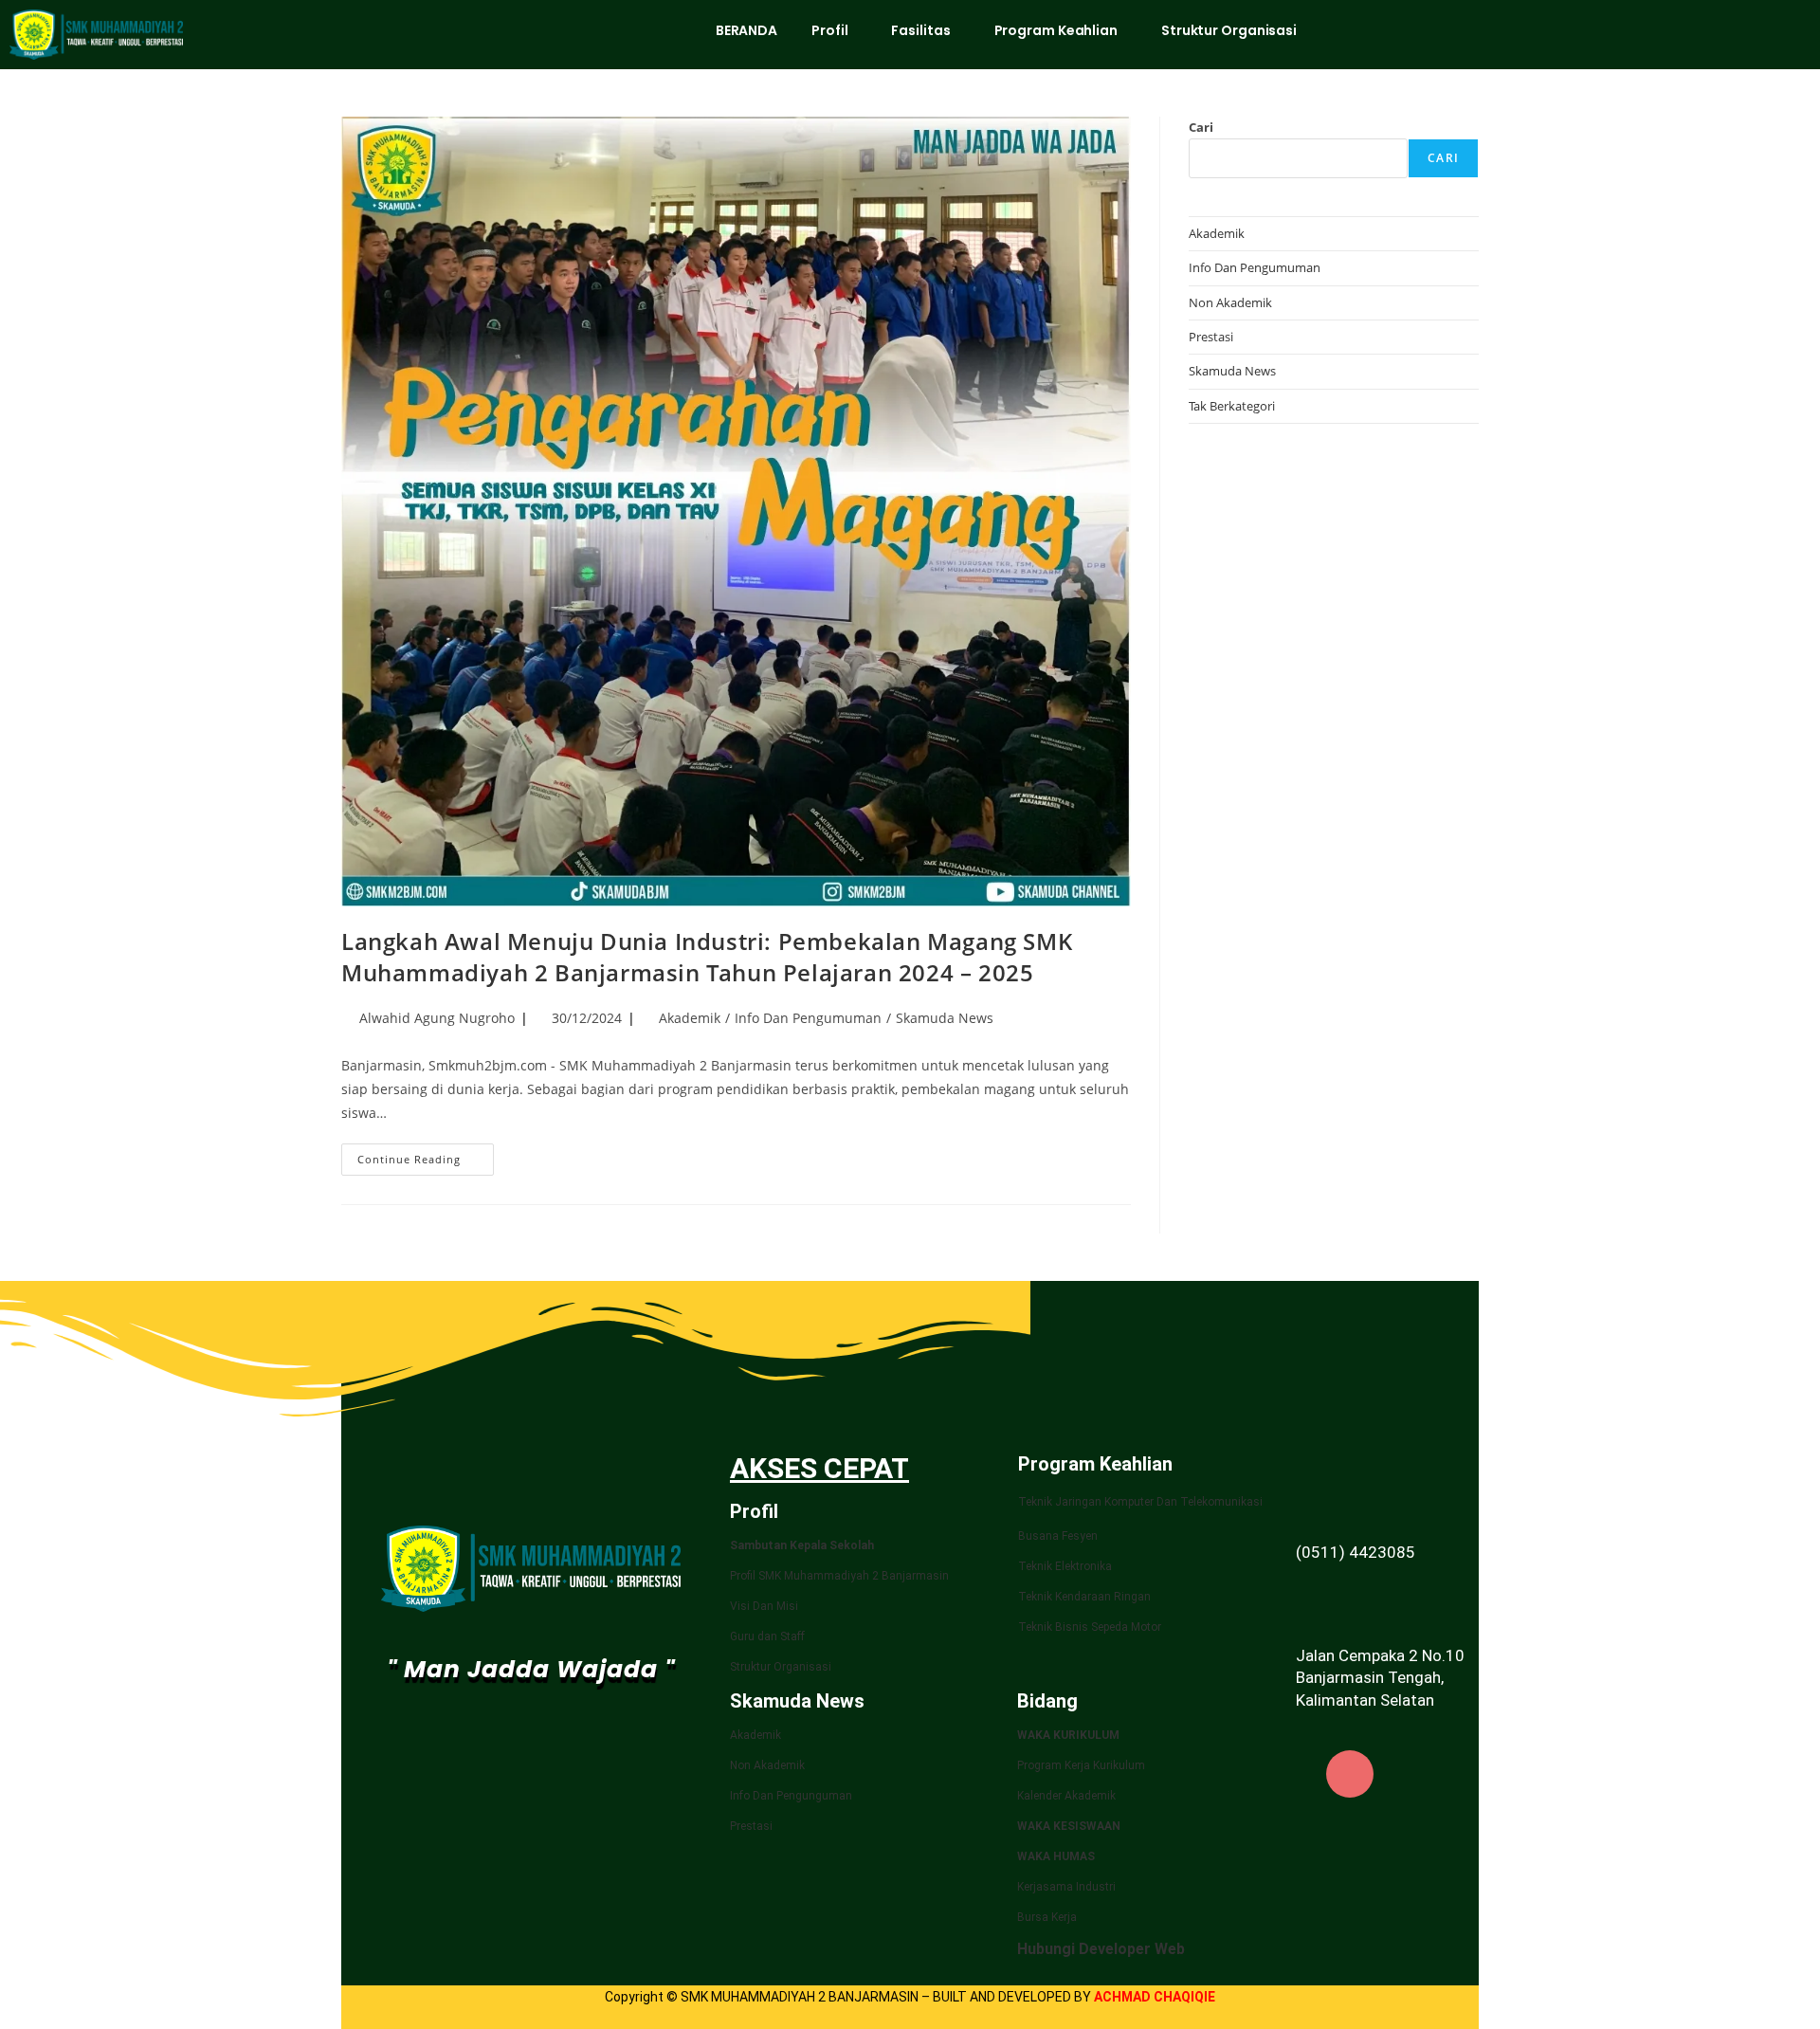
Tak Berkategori (1232, 406)
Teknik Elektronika (1065, 1566)
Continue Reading (426, 1155)
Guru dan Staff (767, 1636)
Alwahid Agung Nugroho (437, 1018)
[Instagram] (1350, 1774)
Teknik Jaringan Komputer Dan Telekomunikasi (1140, 1502)
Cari (1201, 127)
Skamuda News (945, 1018)
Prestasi (1211, 337)
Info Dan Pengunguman (791, 1796)
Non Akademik (1230, 302)
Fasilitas (920, 30)
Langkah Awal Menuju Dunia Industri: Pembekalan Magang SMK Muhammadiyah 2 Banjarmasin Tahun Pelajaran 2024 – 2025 (707, 957)
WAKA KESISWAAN (1069, 1826)
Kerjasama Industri (1066, 1887)
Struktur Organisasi (1229, 30)
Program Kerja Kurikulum (1081, 1765)
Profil (829, 30)
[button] (834, 30)
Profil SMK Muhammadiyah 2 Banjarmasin (839, 1576)
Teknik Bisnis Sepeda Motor (1090, 1627)
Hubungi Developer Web (1101, 1949)
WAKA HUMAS (1056, 1856)
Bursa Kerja (1047, 1917)
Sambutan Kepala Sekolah (802, 1545)
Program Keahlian (1056, 30)
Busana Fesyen (1058, 1536)
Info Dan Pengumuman (808, 1018)
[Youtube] (1419, 1774)
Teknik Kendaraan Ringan (1084, 1597)
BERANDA (746, 30)
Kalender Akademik (1066, 1796)
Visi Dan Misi (764, 1606)
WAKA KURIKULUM (1068, 1735)
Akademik (690, 1018)
